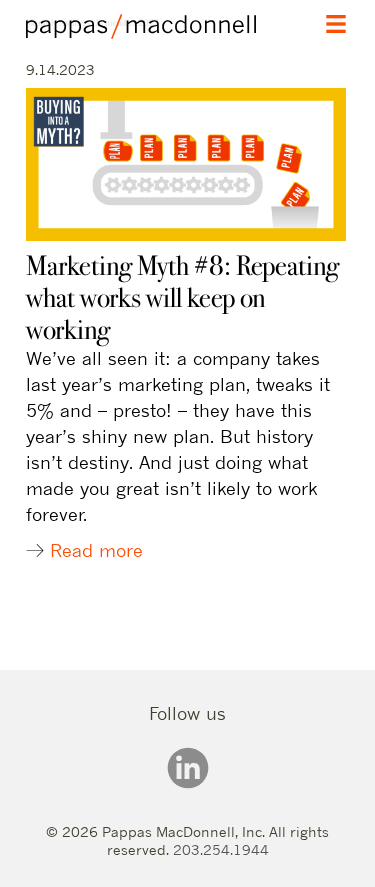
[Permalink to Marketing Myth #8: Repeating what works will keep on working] (186, 234)
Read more (96, 550)
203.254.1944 (221, 849)
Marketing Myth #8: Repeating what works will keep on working (182, 297)
